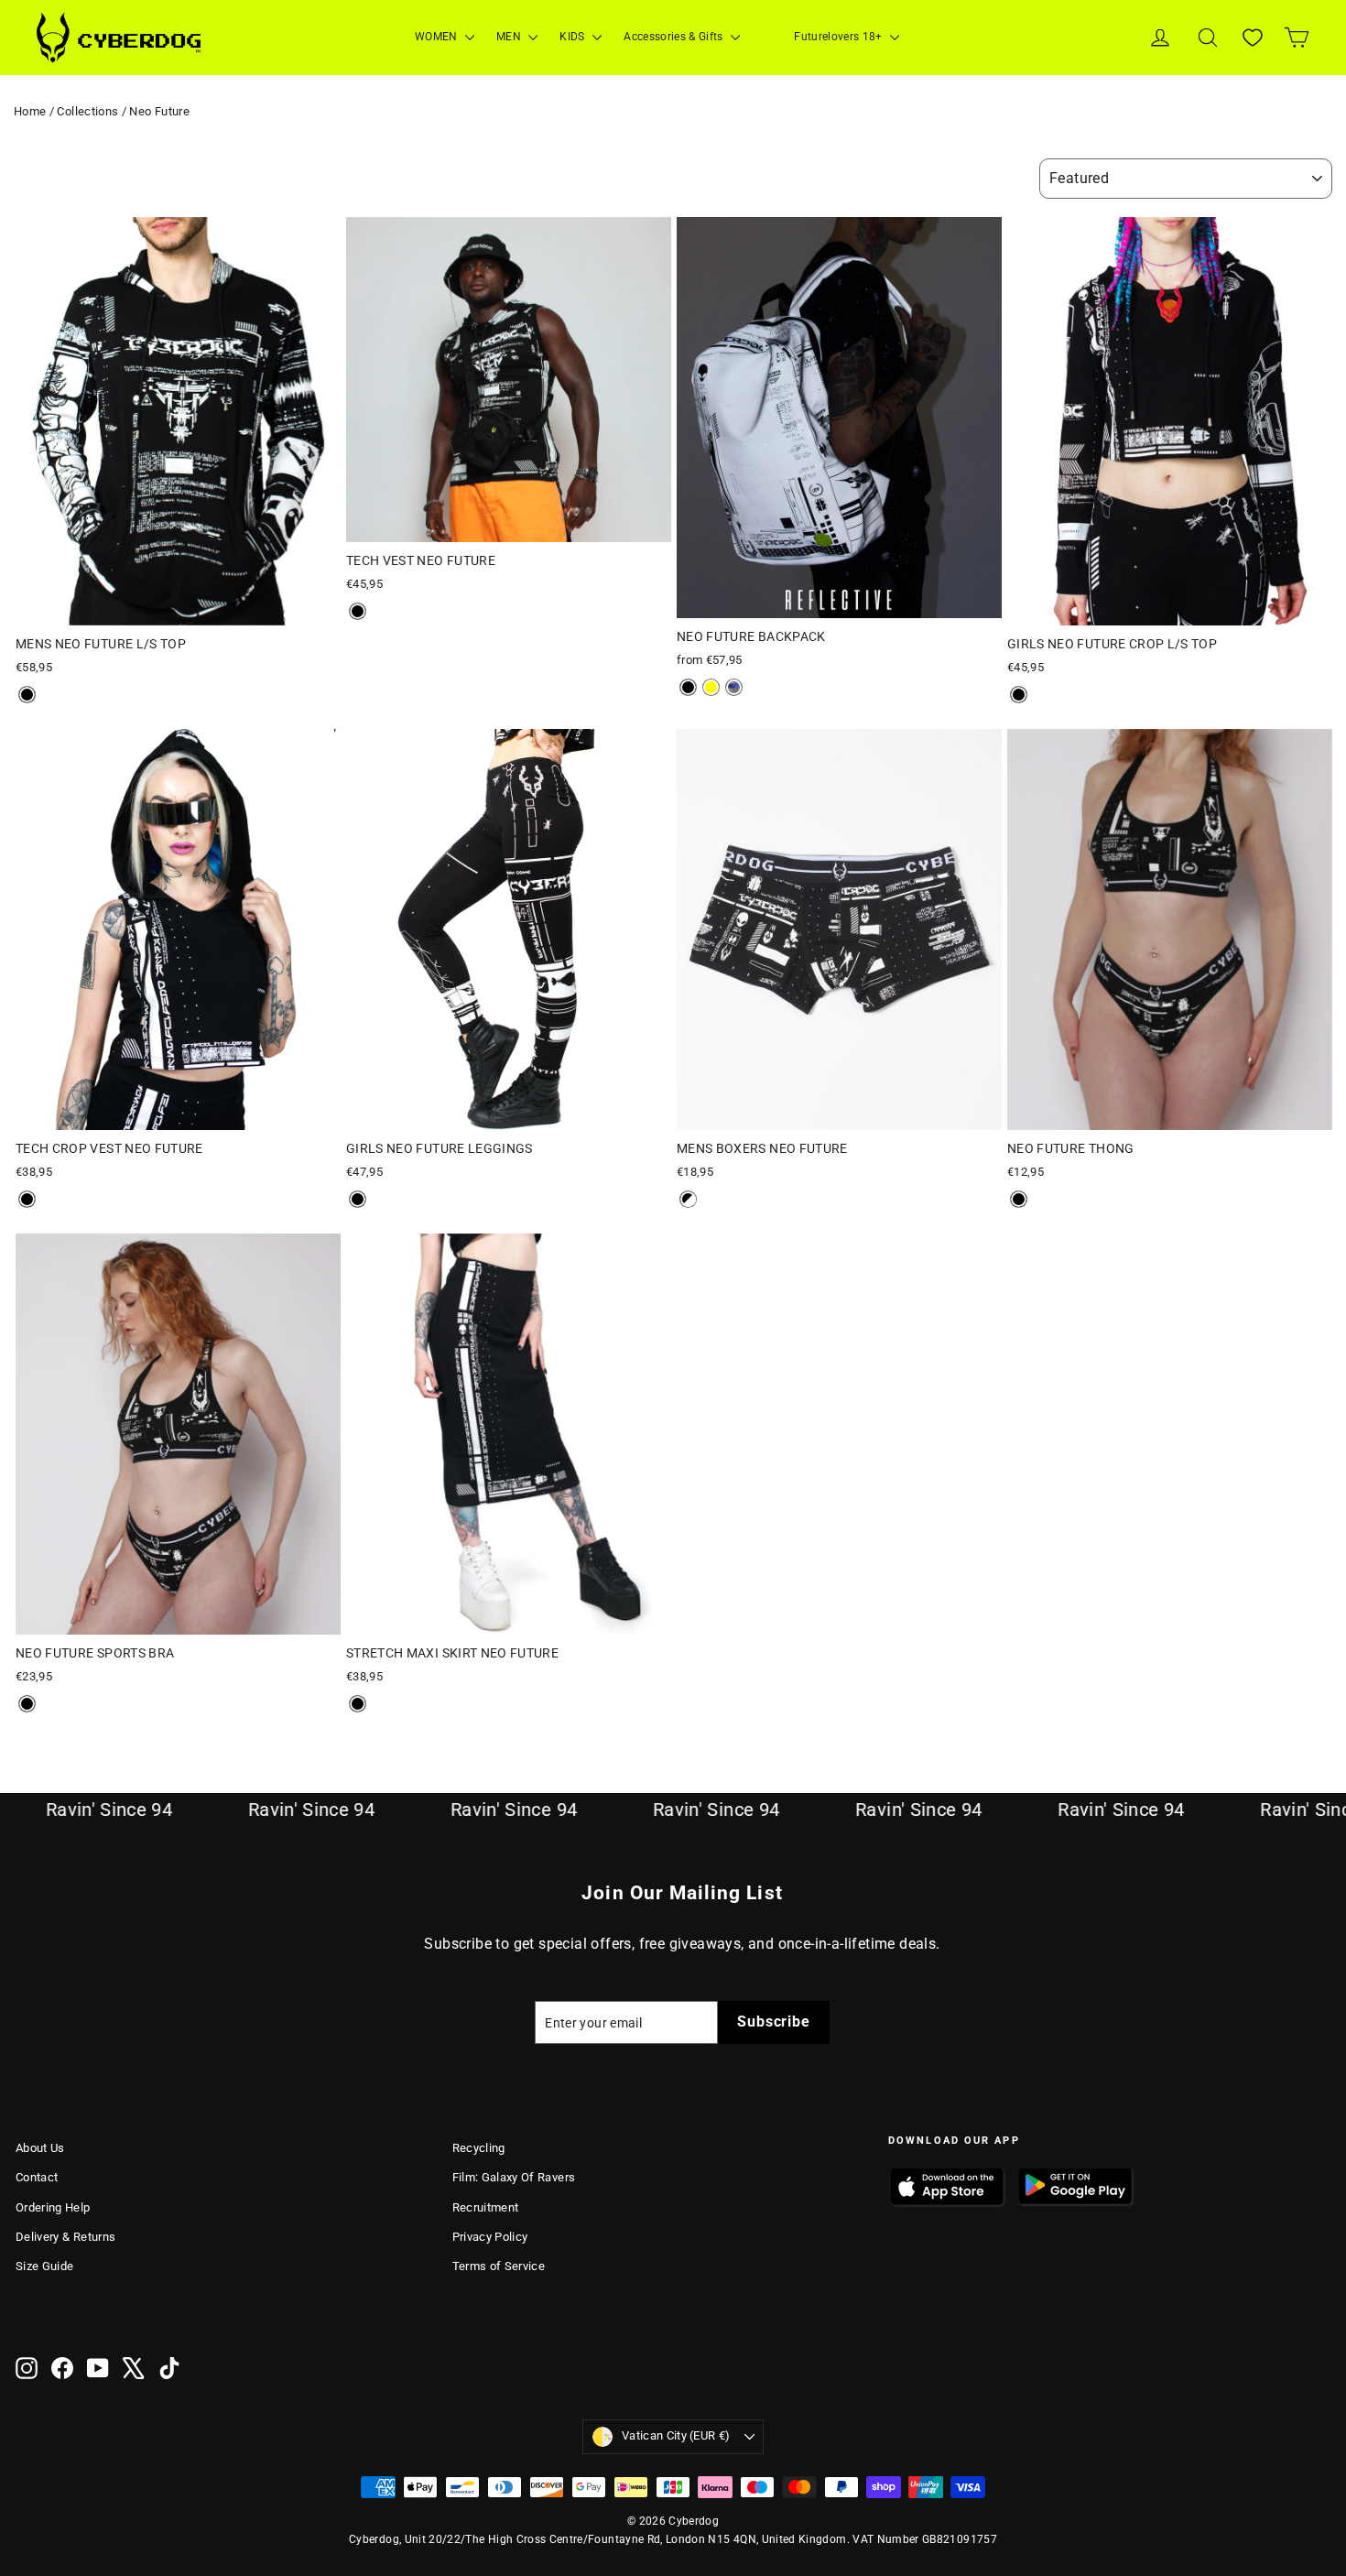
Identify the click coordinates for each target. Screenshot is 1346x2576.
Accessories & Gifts (675, 37)
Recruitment (486, 2207)
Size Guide (45, 2266)
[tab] (140, 612)
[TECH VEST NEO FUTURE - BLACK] (358, 611)
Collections (87, 111)
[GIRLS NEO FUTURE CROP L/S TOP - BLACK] (1019, 695)
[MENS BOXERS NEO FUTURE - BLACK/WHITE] (688, 1199)
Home (30, 111)
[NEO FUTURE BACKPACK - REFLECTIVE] (734, 687)
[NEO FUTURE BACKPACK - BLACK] (688, 687)
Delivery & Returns (65, 2237)
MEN (510, 37)
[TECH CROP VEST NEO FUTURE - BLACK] (27, 1199)
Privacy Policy (490, 2237)
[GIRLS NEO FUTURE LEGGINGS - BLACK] (358, 1199)
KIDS (574, 37)
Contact (37, 2177)
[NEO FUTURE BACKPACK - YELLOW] (711, 687)
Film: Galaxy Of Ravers (514, 2177)
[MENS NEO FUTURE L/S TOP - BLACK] (27, 695)
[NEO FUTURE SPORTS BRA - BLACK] (27, 1704)
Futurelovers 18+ (840, 37)
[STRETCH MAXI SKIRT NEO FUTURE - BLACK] (358, 1704)
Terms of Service (499, 2266)
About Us (40, 2148)
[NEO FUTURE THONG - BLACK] (1019, 1199)
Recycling (479, 2148)
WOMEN (438, 37)
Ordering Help (53, 2207)
